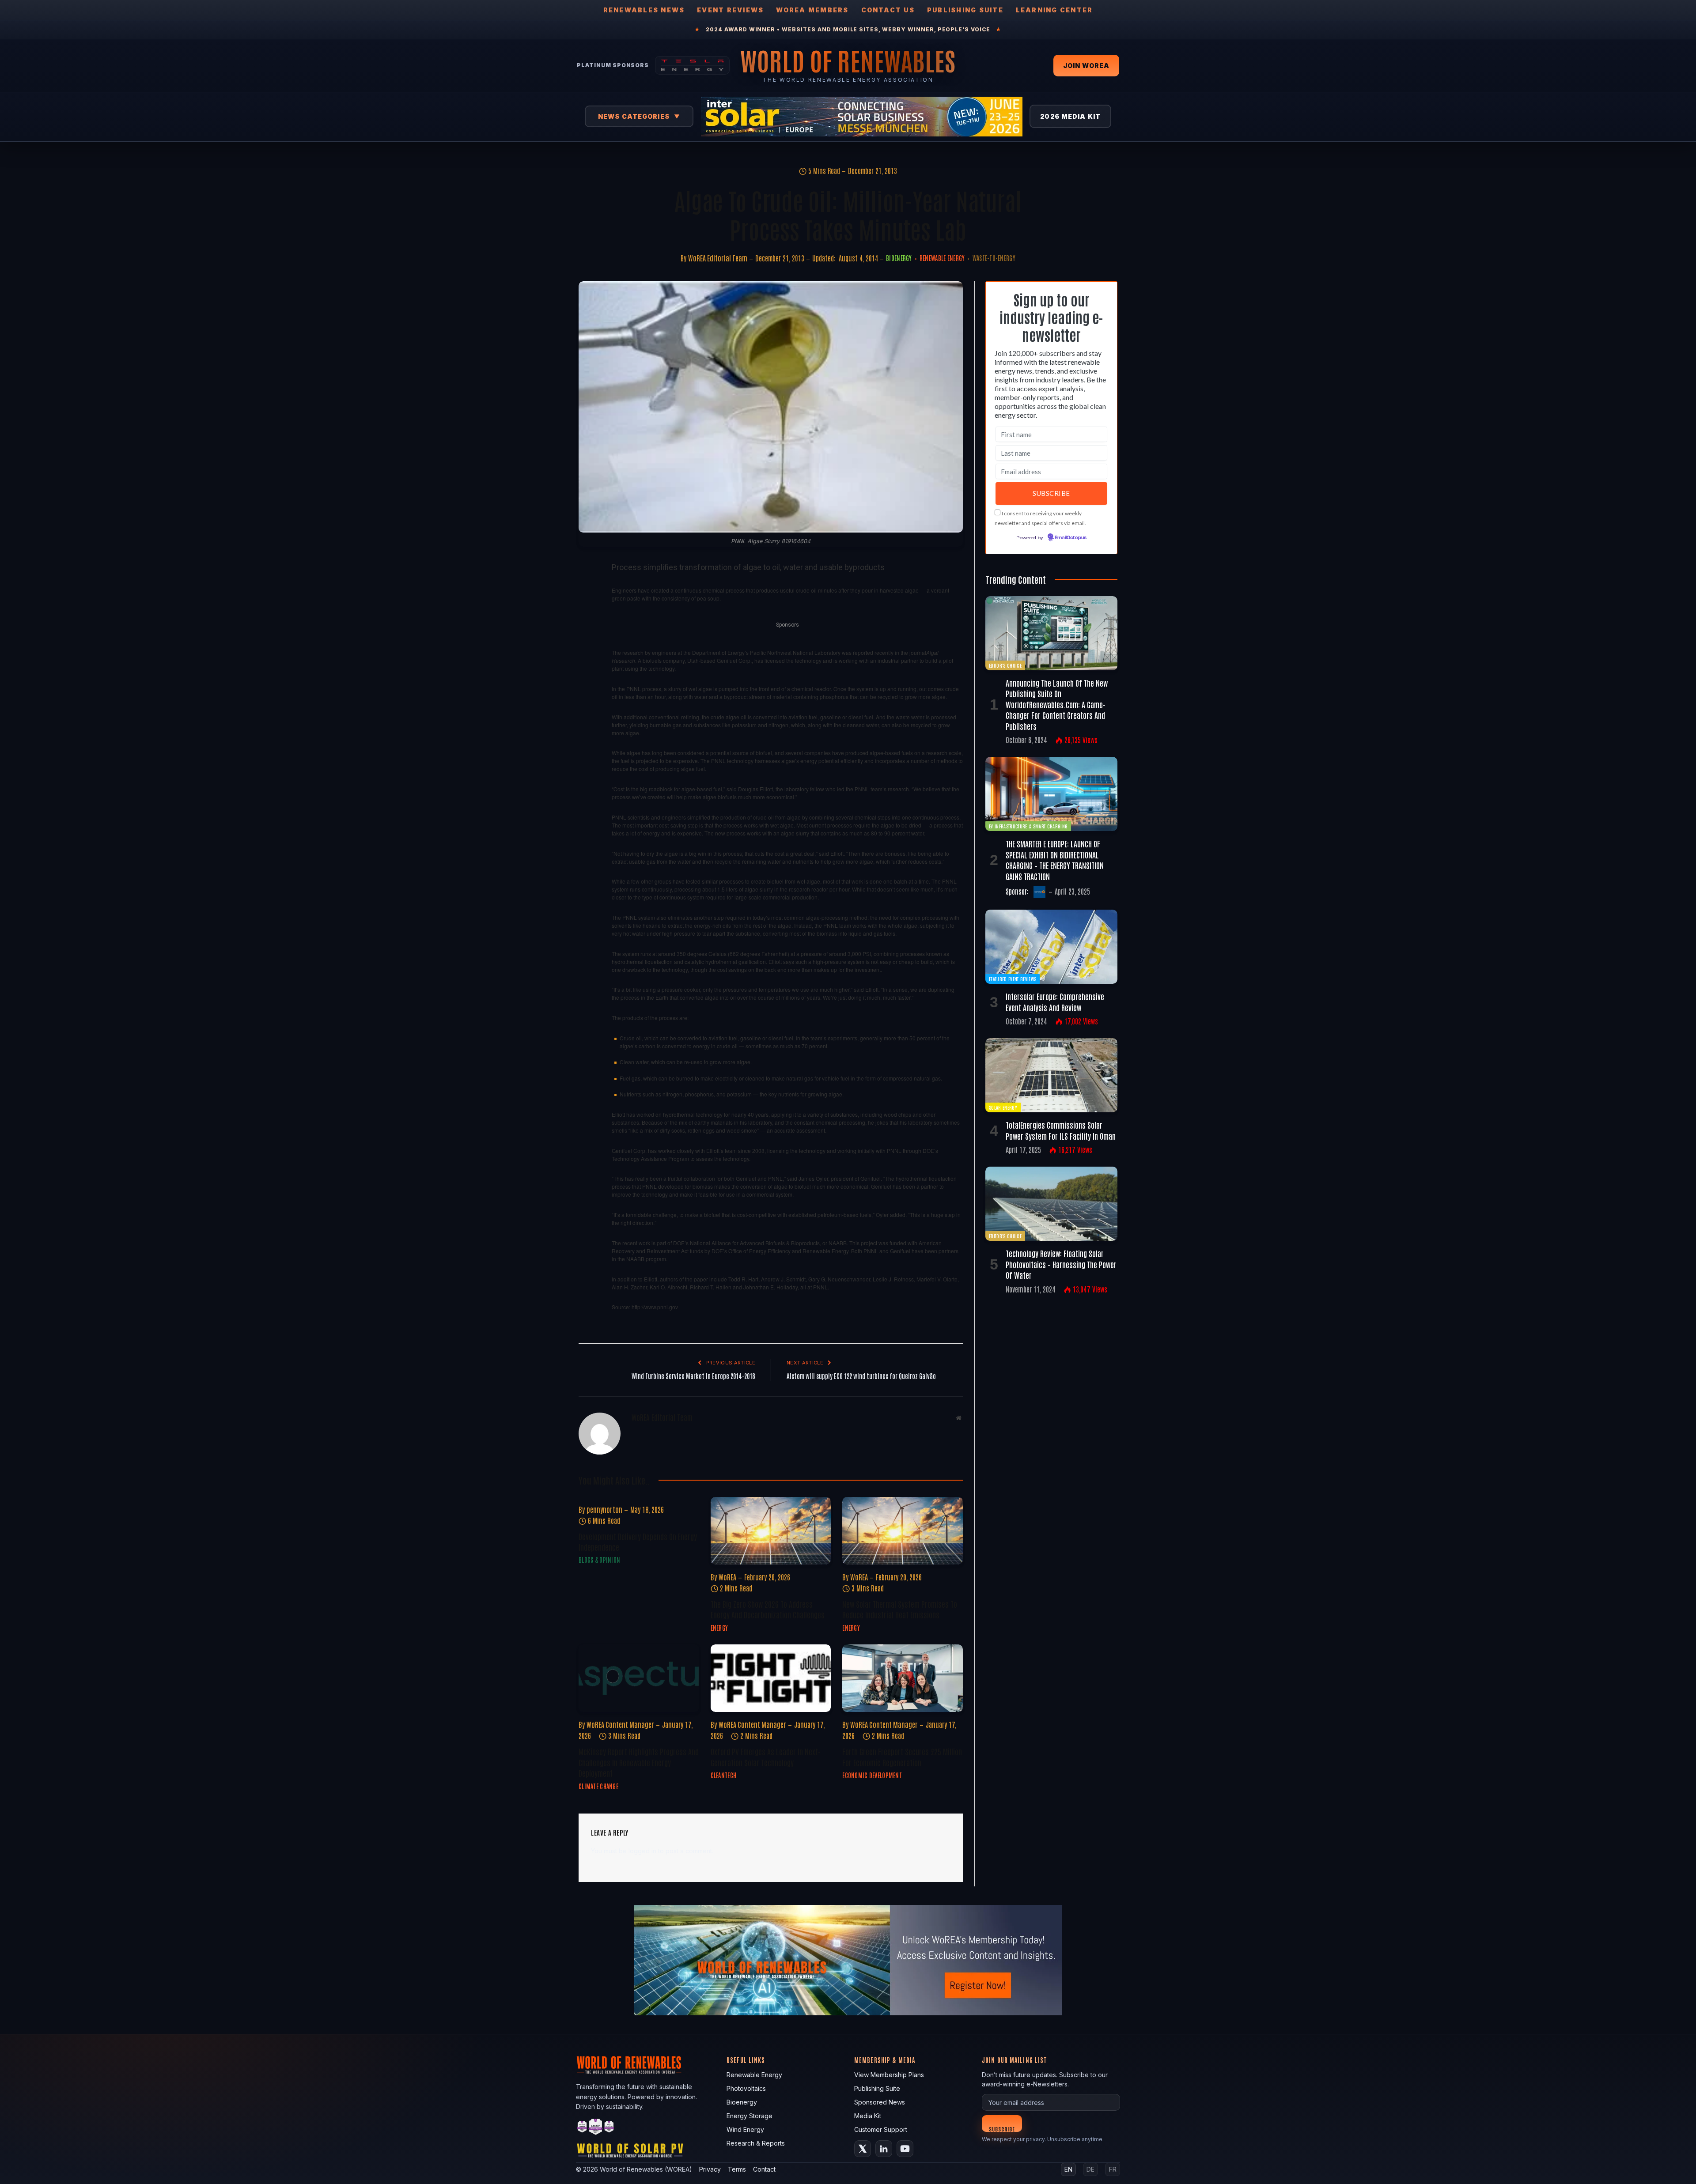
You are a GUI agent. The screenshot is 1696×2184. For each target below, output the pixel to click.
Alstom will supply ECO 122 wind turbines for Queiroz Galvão (861, 1376)
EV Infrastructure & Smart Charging (1028, 826)
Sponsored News (880, 2102)
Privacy (710, 2169)
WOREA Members (812, 10)
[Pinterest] (587, 650)
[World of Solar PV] (630, 2152)
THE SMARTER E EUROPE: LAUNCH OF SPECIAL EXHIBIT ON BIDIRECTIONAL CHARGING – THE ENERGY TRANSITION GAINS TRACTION (1055, 860)
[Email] (587, 670)
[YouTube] (905, 2149)
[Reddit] (587, 711)
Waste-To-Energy (994, 258)
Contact (764, 2169)
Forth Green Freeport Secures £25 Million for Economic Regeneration (902, 1757)
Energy (719, 1628)
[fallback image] (848, 1960)
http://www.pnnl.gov (655, 1307)
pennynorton (604, 1509)
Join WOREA (1086, 66)
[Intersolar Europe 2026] (862, 117)
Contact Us (888, 10)
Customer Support (881, 2129)
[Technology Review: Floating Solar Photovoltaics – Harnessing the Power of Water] (1051, 1204)
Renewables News (644, 10)
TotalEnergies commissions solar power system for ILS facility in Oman (1061, 1130)
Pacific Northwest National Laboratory (795, 652)
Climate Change (598, 1786)
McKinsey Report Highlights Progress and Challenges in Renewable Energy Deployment (639, 1762)
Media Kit (868, 2116)
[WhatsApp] (587, 691)
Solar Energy (1003, 1107)
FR (1113, 2169)
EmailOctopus (1071, 538)
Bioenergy (899, 258)
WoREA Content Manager (620, 1724)
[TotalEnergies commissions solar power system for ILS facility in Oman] (1051, 1075)
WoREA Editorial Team (718, 258)
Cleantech (724, 1775)
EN (1068, 2169)
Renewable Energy (942, 258)
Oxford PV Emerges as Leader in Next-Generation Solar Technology (766, 1757)
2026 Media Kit (1070, 116)
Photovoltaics (746, 2088)
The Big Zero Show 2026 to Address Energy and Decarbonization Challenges (768, 1609)
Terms (737, 2169)
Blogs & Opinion (599, 1560)
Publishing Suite (965, 10)
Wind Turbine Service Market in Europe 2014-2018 (693, 1376)
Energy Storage (750, 2116)
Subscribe (1002, 2129)
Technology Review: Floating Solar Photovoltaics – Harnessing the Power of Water (1061, 1264)
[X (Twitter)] (863, 2149)
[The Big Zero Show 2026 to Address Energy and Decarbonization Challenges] (771, 1531)
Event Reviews (730, 10)
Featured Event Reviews (1013, 979)
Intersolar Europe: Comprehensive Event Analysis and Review (1055, 1001)
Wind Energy (745, 2129)
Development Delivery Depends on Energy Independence (638, 1542)
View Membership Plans (889, 2075)
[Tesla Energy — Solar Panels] (692, 65)
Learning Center (1054, 10)
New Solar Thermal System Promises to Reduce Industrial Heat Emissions (900, 1609)
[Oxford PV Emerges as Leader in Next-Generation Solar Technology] (771, 1678)
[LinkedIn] (587, 630)
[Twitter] (587, 609)
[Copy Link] (587, 731)
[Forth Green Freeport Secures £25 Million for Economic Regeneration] (903, 1678)
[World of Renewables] (596, 2128)
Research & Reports (756, 2143)
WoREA (727, 1577)
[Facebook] (587, 589)
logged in (642, 1851)
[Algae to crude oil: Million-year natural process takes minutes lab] (771, 407)
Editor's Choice (1005, 665)
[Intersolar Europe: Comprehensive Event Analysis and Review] (1051, 947)
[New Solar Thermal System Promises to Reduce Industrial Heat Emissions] (903, 1531)
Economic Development (872, 1775)
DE (1090, 2169)
